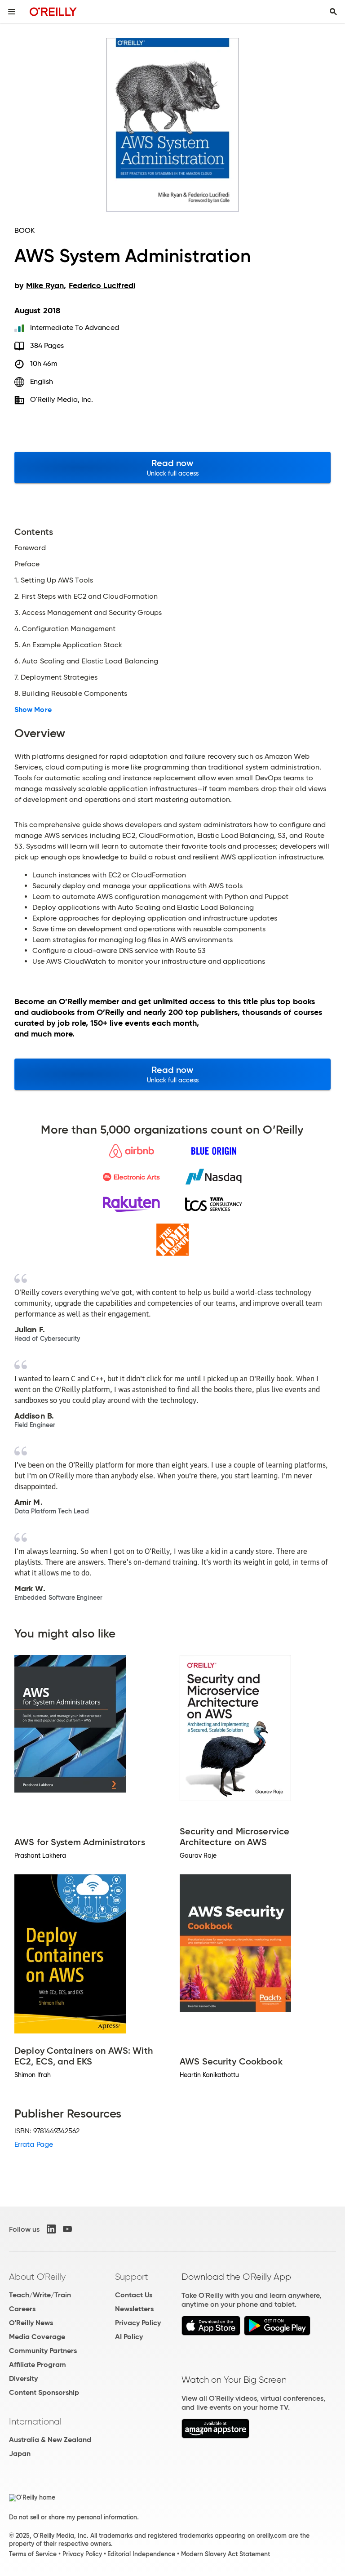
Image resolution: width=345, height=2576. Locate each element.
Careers (22, 2309)
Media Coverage (37, 2337)
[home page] (53, 11)
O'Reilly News (31, 2323)
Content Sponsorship (44, 2392)
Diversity (23, 2378)
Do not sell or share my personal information (73, 2517)
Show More (33, 710)
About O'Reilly (37, 2277)
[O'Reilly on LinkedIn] (51, 2229)
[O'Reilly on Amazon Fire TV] (215, 2436)
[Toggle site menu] (12, 12)
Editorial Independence (141, 2554)
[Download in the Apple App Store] (211, 2333)
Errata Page (34, 2144)
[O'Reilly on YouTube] (67, 2229)
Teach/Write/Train (40, 2295)
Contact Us (134, 2295)
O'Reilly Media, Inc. (62, 399)
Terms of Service (33, 2554)
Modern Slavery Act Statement (226, 2554)
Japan (20, 2454)
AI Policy (129, 2337)
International (35, 2421)
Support (132, 2277)
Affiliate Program (38, 2365)
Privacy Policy (138, 2323)
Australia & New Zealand (50, 2440)
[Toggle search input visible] (333, 12)
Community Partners (43, 2351)
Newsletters (134, 2309)
